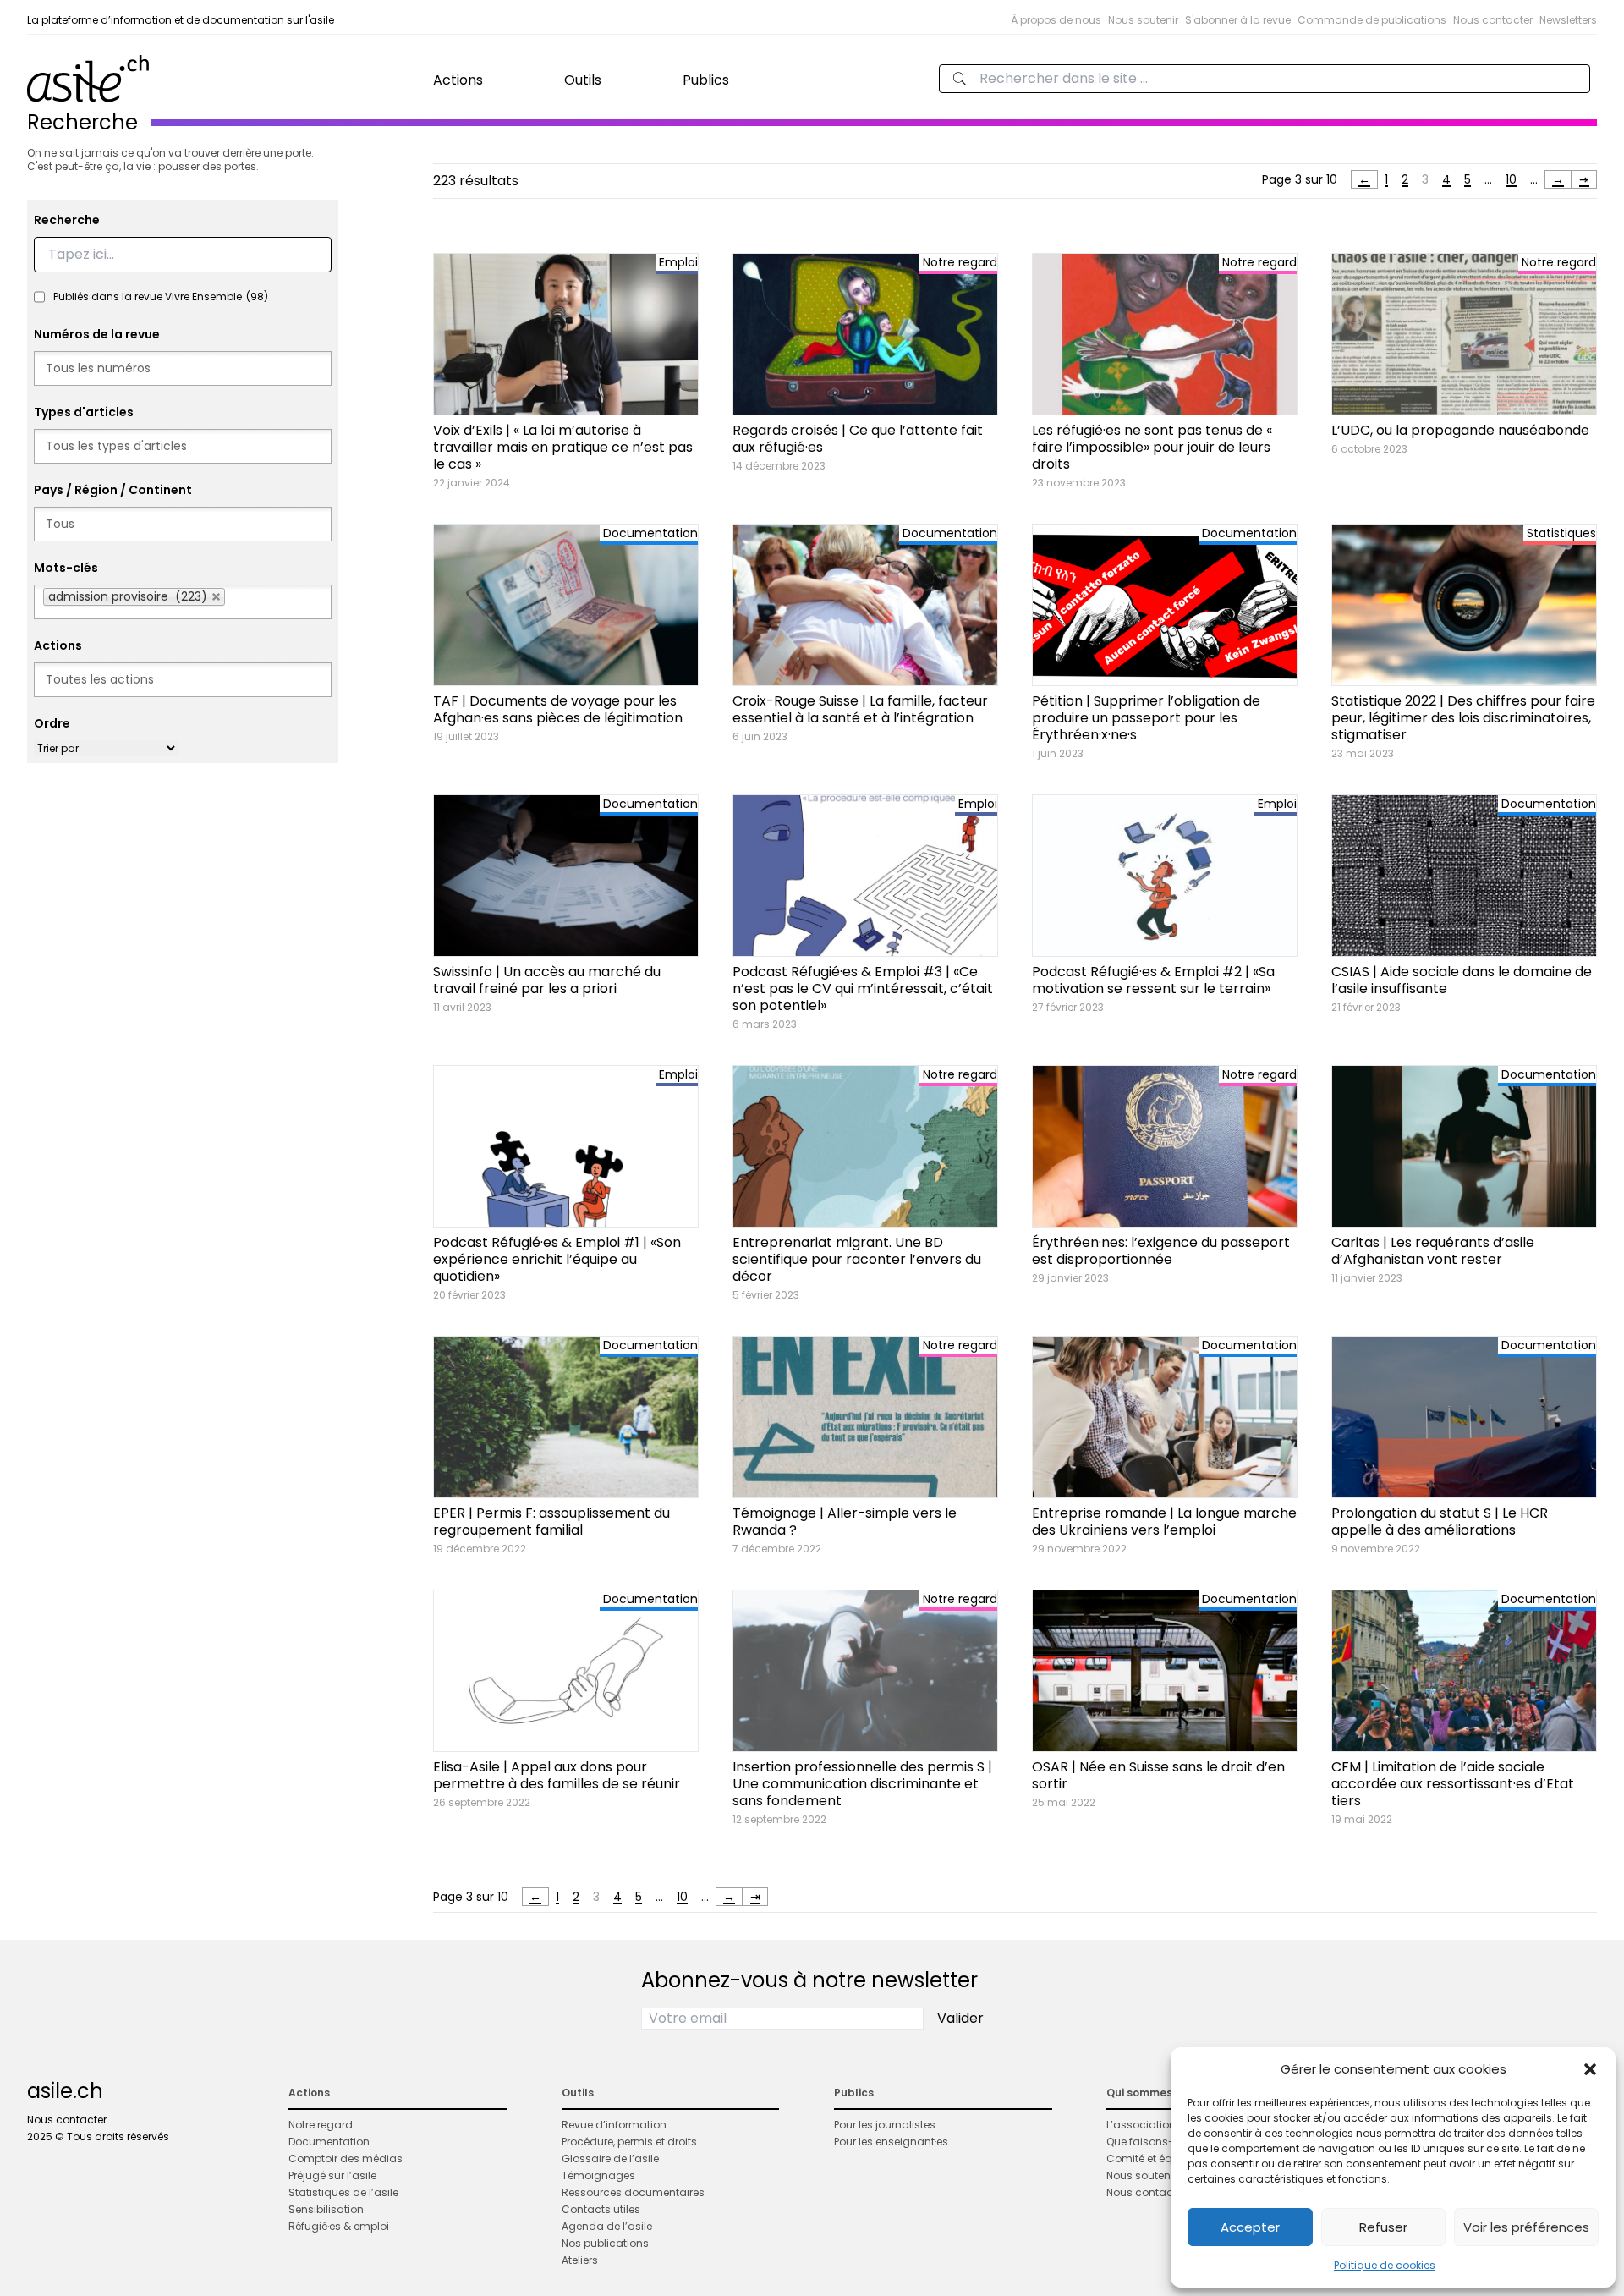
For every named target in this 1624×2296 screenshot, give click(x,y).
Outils (583, 80)
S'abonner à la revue (1238, 20)
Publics (706, 80)
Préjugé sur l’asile (332, 2175)
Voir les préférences (1526, 2227)
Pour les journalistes (885, 2125)
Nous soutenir (1143, 20)
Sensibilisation (326, 2209)
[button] (1590, 2069)
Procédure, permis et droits (629, 2142)
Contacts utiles (601, 2209)
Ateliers (580, 2260)
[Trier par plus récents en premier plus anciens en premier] (106, 748)
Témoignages (598, 2175)
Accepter (1250, 2227)
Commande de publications (1372, 20)
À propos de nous (1056, 20)
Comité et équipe (1150, 2159)
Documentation (329, 2142)
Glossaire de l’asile (610, 2159)
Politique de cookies (1385, 2265)
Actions (458, 80)
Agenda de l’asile (607, 2226)
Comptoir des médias (346, 2159)
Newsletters (1568, 20)
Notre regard (321, 2125)
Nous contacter (1493, 20)
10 (1511, 179)
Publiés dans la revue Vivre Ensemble (161, 297)
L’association (1141, 2125)
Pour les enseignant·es (891, 2142)
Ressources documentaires (633, 2192)
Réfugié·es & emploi (339, 2226)
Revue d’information (614, 2125)
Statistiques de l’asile (343, 2192)
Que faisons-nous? (1156, 2142)
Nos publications (605, 2243)
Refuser (1383, 2227)
